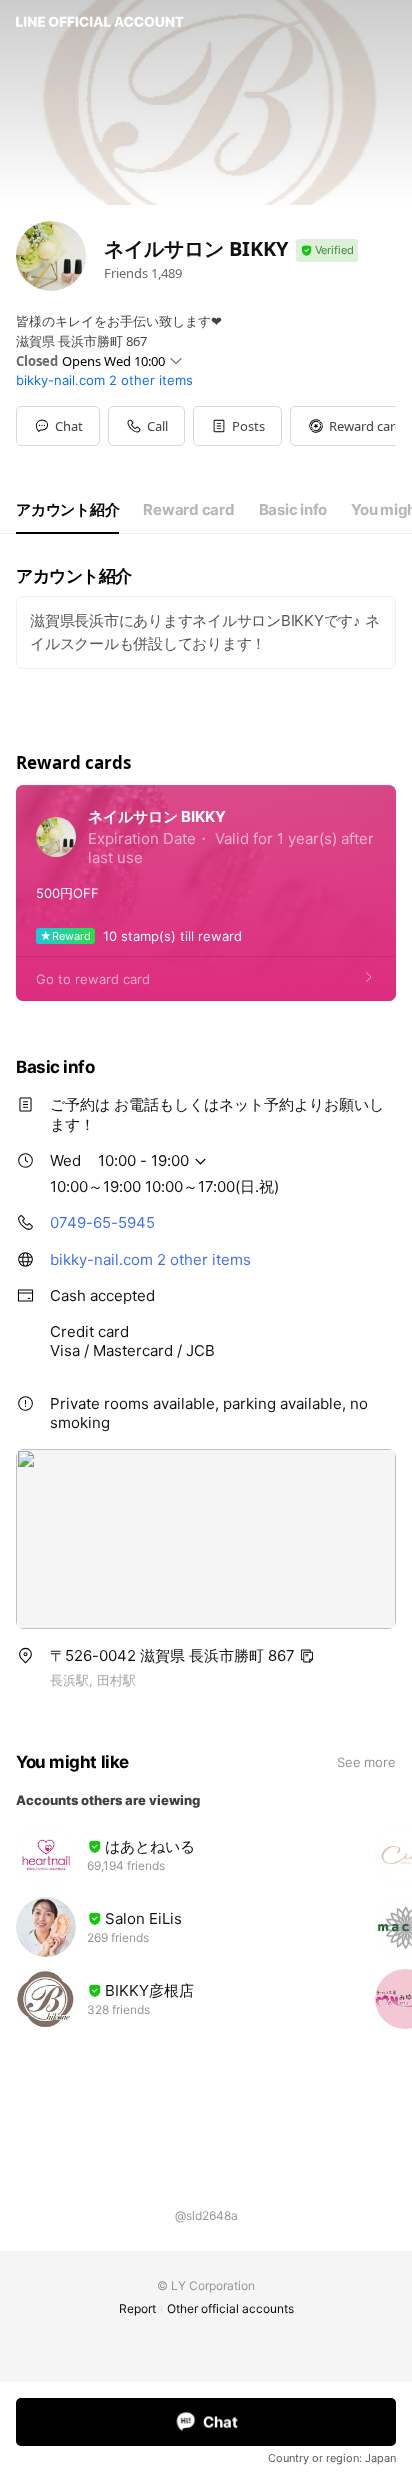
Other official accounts (230, 2308)
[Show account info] (327, 250)
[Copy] (307, 1656)
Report (137, 2308)
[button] (237, 426)
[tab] (67, 510)
